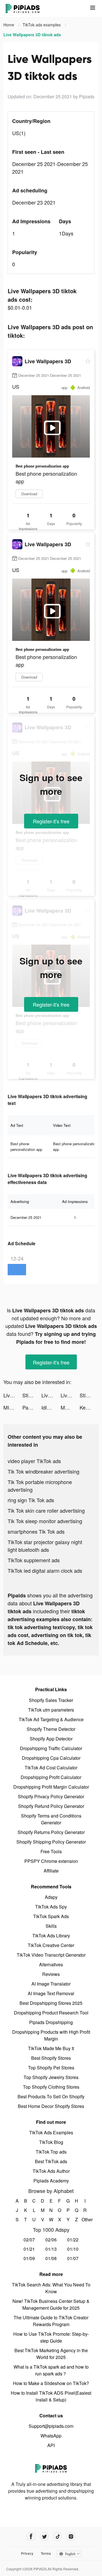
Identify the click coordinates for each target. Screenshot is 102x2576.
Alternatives (51, 1964)
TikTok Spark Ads (51, 1916)
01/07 (73, 2258)
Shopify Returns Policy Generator (51, 1832)
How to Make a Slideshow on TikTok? (51, 2383)
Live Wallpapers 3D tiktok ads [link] (32, 35)
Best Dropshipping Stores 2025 (51, 2003)
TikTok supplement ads (34, 1560)
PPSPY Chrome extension (51, 1861)
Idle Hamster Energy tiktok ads (51, 1407)
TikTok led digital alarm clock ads (45, 1570)
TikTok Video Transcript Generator (51, 1955)
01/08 (51, 2258)
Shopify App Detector (51, 1739)
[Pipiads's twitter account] (44, 2536)
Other (85, 2219)
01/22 (73, 2240)
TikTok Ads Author (51, 2171)
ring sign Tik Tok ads (31, 1500)
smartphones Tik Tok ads (36, 1531)
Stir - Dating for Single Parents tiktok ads (32, 1395)
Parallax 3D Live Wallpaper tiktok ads (32, 1407)
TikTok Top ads (51, 2152)
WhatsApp (51, 2436)
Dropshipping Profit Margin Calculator (51, 1787)
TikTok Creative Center (51, 1945)
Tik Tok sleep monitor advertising (45, 1521)
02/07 (29, 2240)
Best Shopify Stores (51, 2058)
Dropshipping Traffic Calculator (51, 1748)
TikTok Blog (51, 2142)
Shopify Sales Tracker (51, 1700)
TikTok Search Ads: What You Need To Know (51, 2288)
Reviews (51, 1974)
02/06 (51, 2240)
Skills (51, 1926)
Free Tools (51, 1851)
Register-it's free (51, 821)
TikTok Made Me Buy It (51, 2048)
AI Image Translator (51, 1984)
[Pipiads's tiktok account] (58, 2536)
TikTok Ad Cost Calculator (51, 1768)
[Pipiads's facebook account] (31, 2536)
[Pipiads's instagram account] (71, 2536)
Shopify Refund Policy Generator (51, 1806)
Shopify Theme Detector (51, 1729)
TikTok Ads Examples (51, 2132)
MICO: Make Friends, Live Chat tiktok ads (13, 1407)
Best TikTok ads (51, 2161)
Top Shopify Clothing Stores (51, 2087)
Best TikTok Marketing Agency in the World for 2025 (51, 2354)
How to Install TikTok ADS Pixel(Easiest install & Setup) (51, 2396)
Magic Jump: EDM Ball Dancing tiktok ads (70, 1407)
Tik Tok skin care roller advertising (46, 1510)
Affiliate (51, 1871)
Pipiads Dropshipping (51, 2022)
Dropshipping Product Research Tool (51, 2013)
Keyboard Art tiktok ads (89, 1407)
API (51, 2445)
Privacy (27, 2553)
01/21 (29, 2249)
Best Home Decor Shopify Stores (51, 2106)
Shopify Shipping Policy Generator (51, 1842)
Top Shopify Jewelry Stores (51, 2077)
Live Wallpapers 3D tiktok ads (13, 1395)
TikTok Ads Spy (51, 1907)
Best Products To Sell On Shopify (51, 2096)
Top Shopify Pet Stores (51, 2068)
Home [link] (9, 25)
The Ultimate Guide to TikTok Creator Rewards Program (51, 2321)
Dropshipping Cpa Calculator (51, 1758)
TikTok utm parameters (51, 1710)
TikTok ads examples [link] (42, 25)
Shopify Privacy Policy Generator (51, 1796)
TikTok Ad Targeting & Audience (51, 1719)
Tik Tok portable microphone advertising (40, 1486)
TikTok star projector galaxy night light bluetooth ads (45, 1546)
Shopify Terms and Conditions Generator (51, 1819)
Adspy (51, 1897)
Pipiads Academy (51, 2181)
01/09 (29, 2258)
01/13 (51, 2249)
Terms (46, 2553)
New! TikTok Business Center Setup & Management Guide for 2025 (51, 2304)
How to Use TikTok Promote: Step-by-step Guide (51, 2337)
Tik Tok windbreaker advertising (43, 1471)
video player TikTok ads (34, 1461)
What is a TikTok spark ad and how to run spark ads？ (51, 2370)
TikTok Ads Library (51, 1936)
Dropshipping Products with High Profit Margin (51, 2035)
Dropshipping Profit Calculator (51, 1777)
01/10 (73, 2249)
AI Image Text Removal (51, 1993)
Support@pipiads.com (51, 2426)
